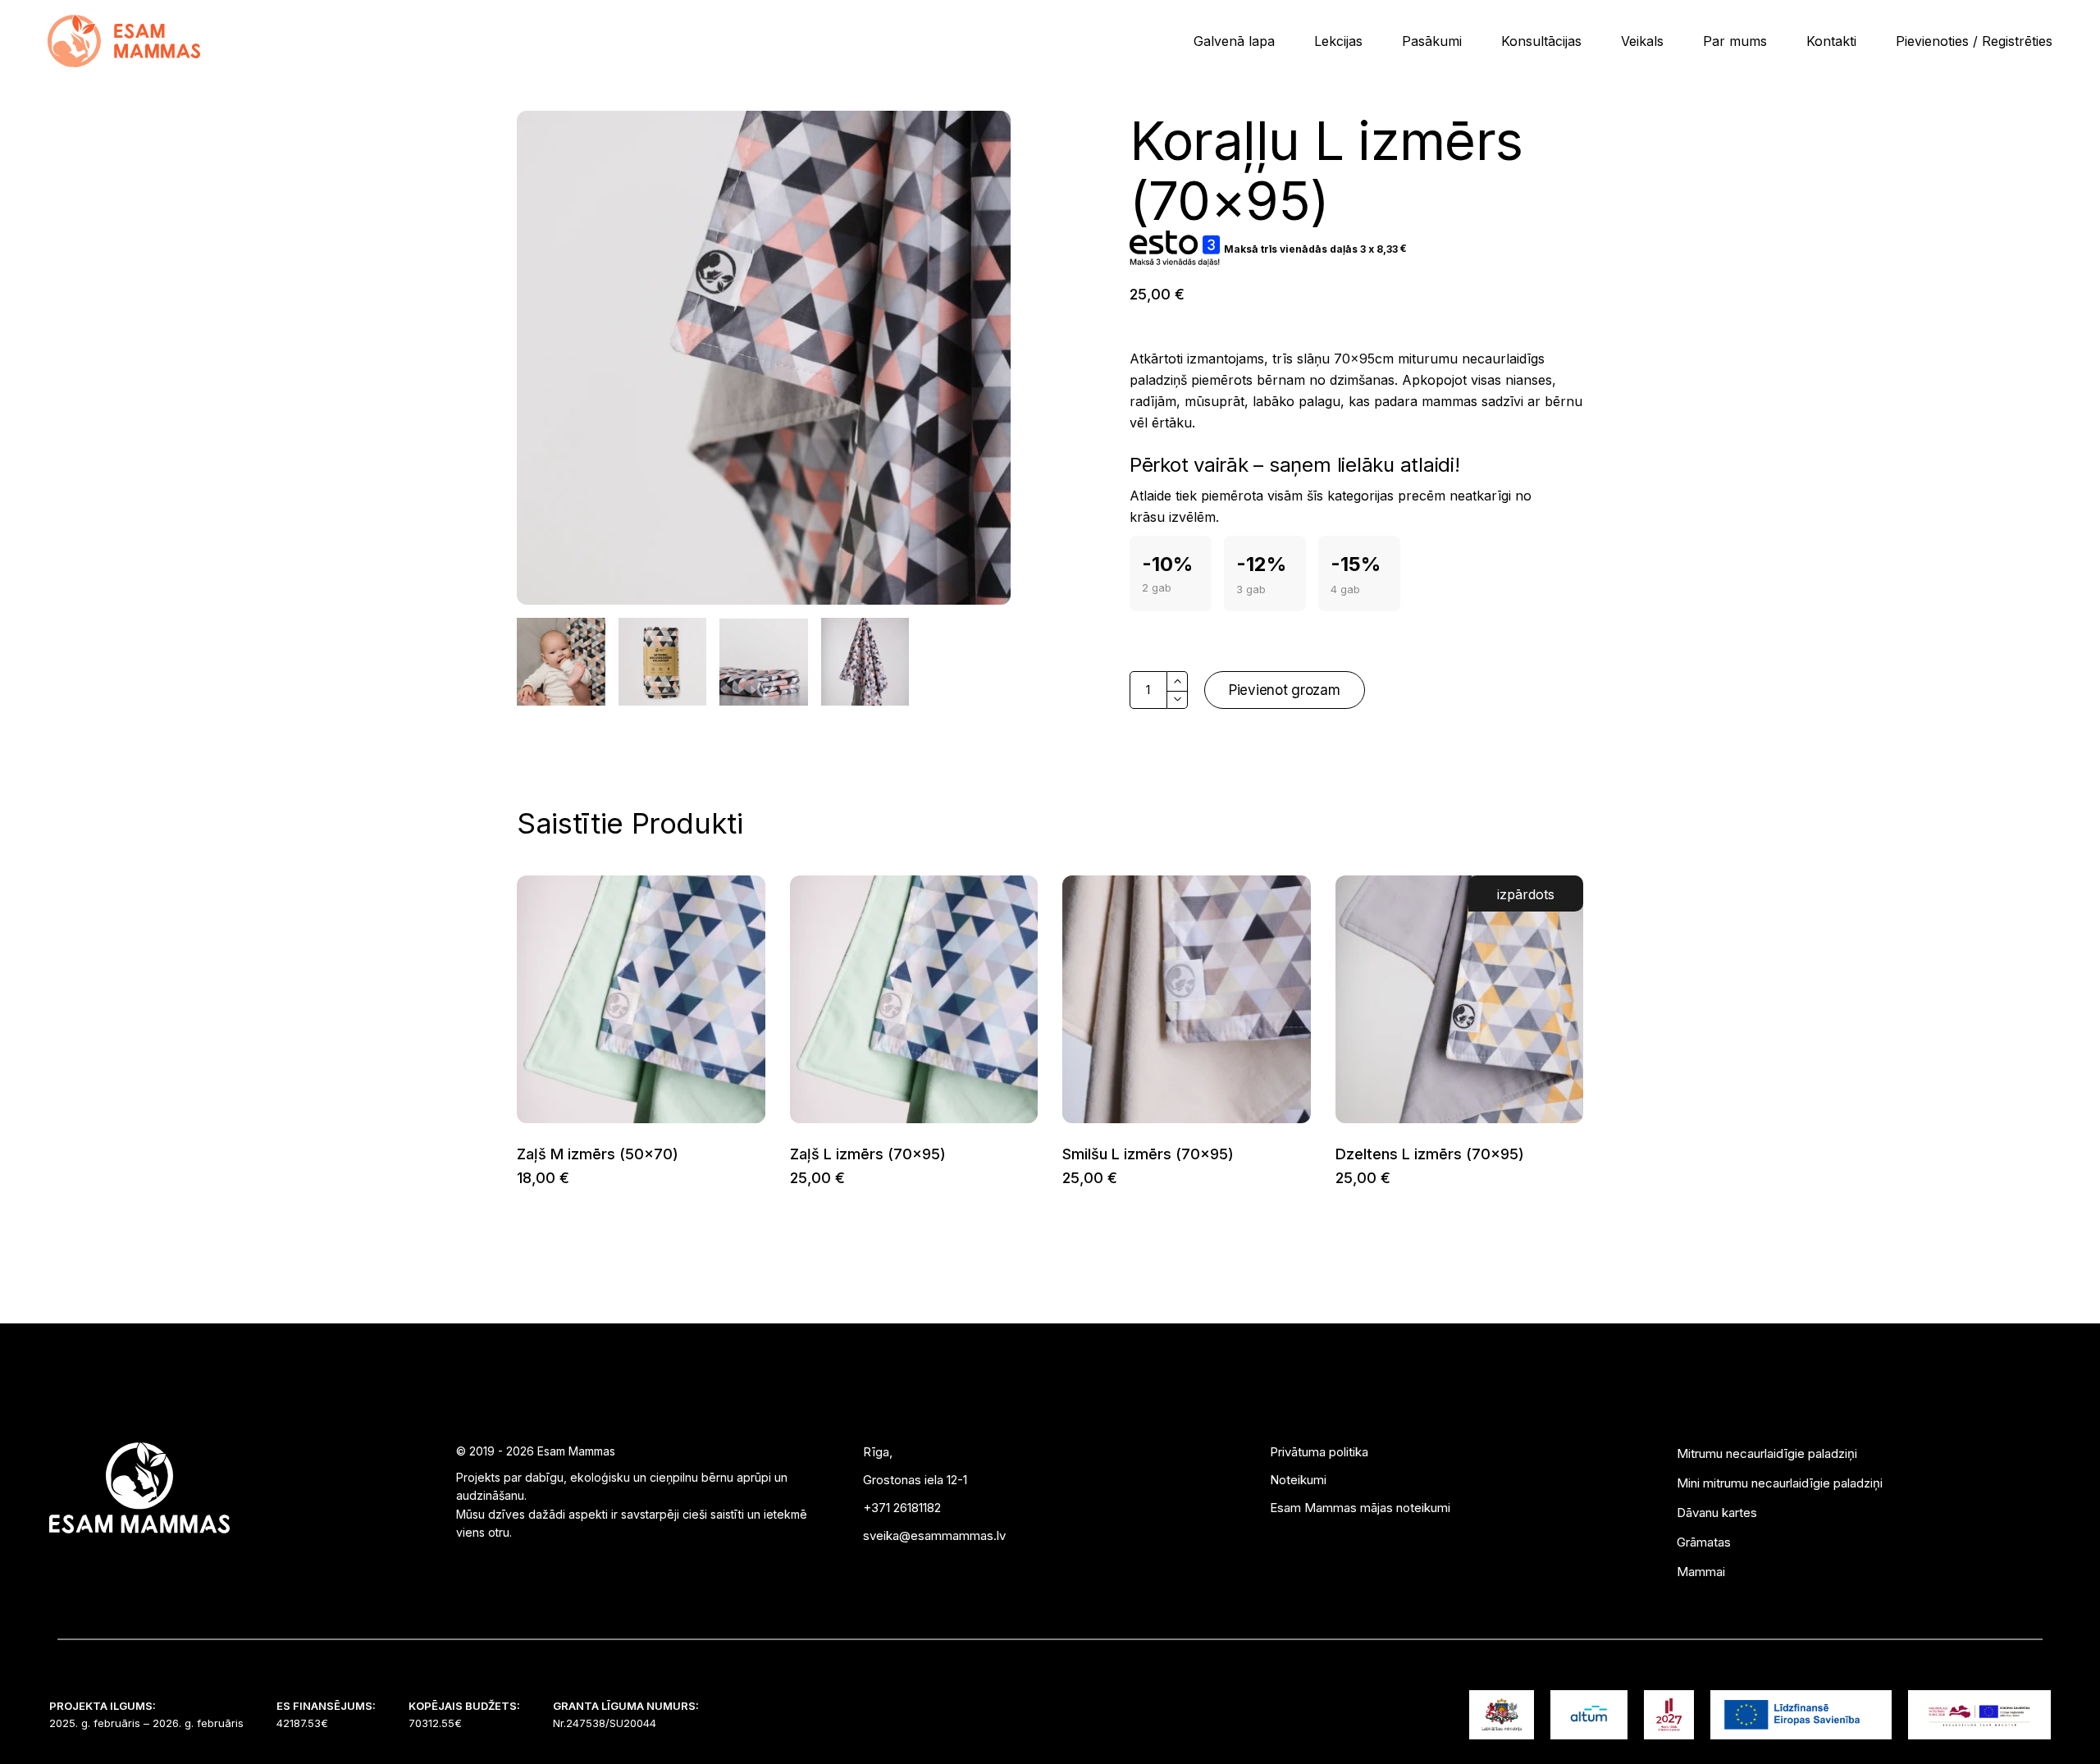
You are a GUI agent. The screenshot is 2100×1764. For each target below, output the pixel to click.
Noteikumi (1298, 1480)
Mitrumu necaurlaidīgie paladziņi (1767, 1453)
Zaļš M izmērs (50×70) (598, 1154)
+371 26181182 (902, 1508)
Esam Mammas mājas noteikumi (1360, 1508)
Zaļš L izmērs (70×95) (868, 1154)
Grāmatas (1704, 1542)
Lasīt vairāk (1335, 1179)
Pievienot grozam (1285, 690)
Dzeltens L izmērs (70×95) (1430, 1154)
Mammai (1701, 1572)
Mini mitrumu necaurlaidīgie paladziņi (1780, 1483)
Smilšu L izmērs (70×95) (1148, 1154)
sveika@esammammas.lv (934, 1536)
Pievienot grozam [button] (516, 1179)
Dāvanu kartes (1717, 1513)
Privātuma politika (1319, 1452)
